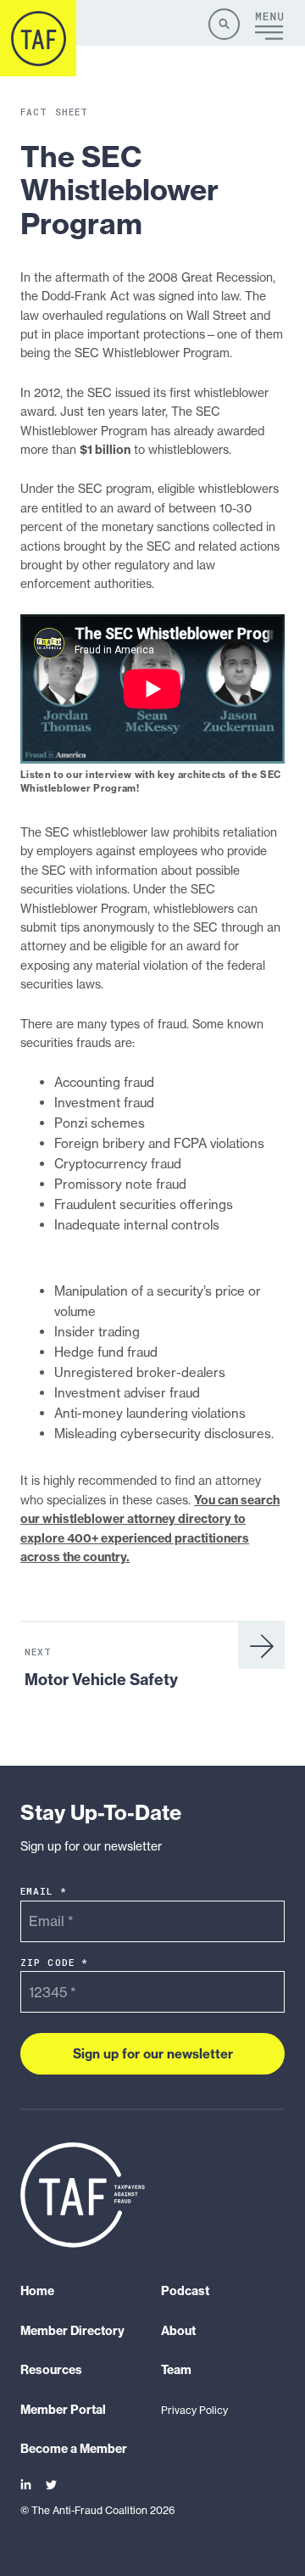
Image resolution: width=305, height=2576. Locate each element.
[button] (224, 24)
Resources (51, 2371)
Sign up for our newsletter (153, 2054)
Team (176, 2371)
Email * (44, 1892)
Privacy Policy (194, 2410)
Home (37, 2292)
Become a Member (74, 2449)
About (178, 2331)
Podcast (185, 2292)
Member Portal (63, 2410)
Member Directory (72, 2331)
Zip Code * (54, 1962)
